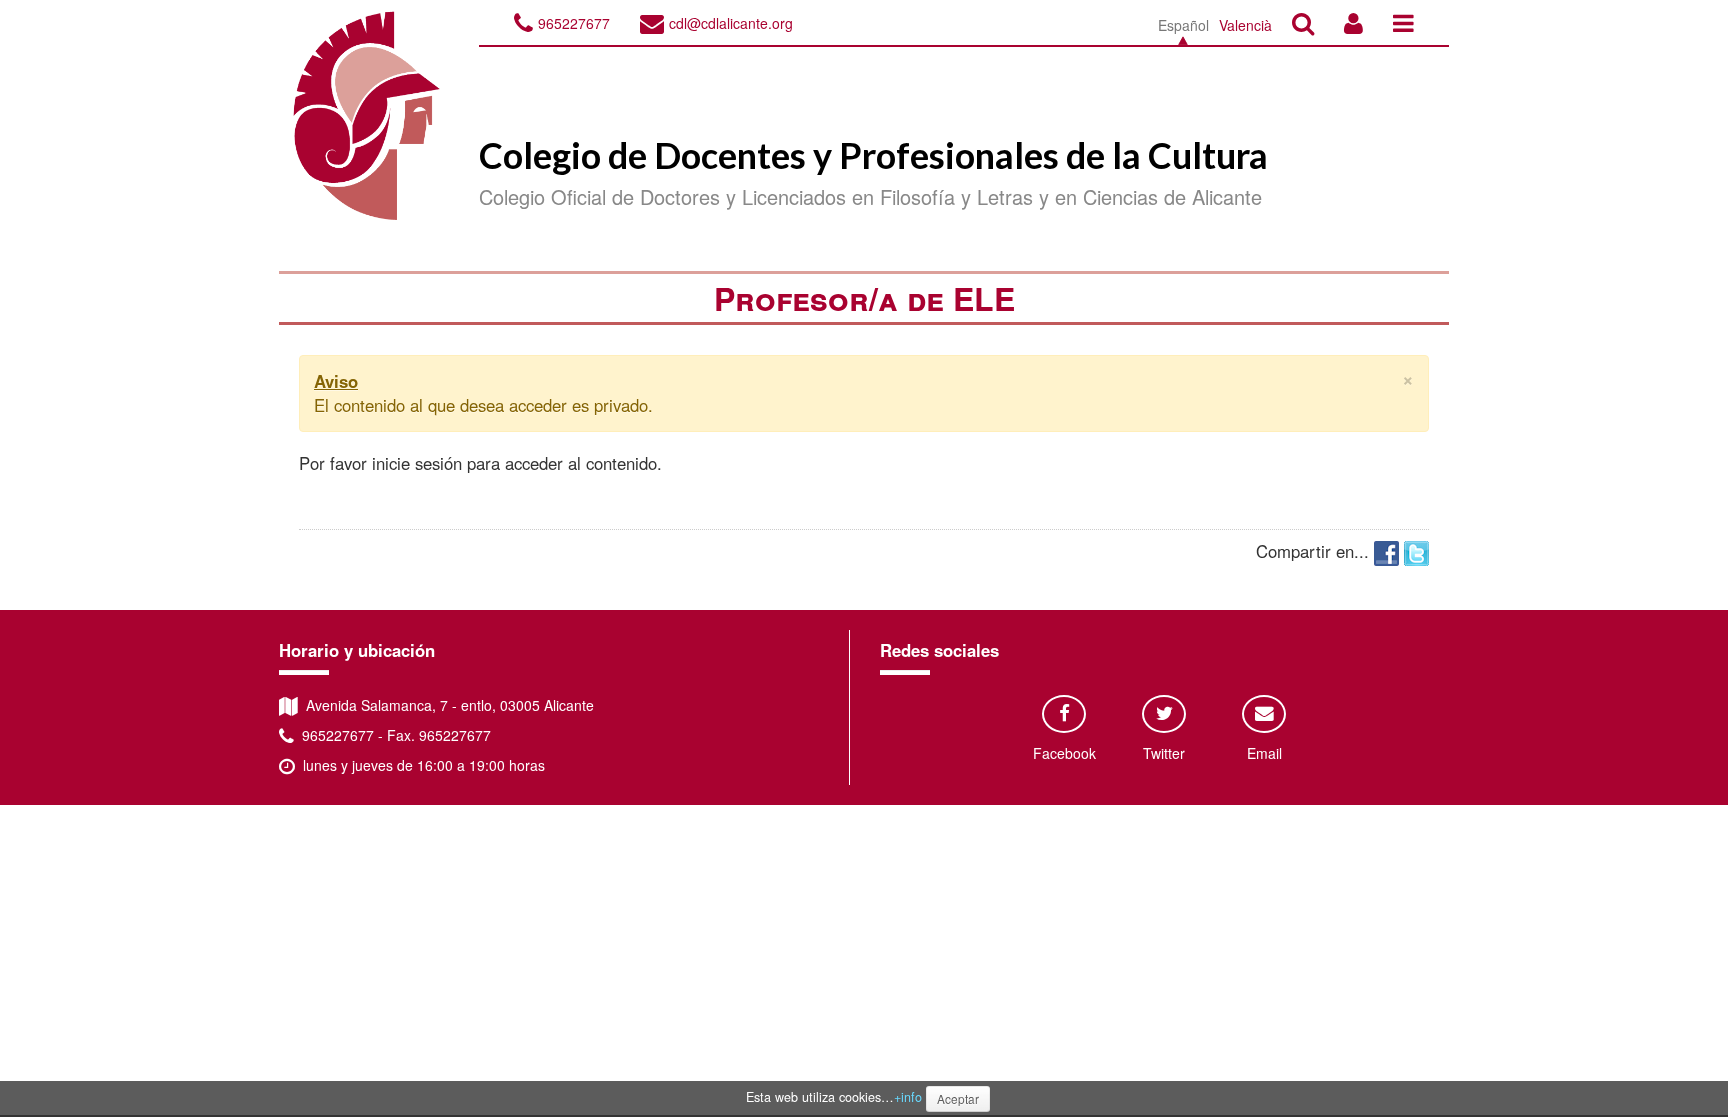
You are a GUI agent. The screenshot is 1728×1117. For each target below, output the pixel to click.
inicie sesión (417, 463)
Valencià (1245, 25)
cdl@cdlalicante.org (731, 23)
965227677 (574, 23)
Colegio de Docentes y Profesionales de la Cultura (873, 155)
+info (908, 1097)
